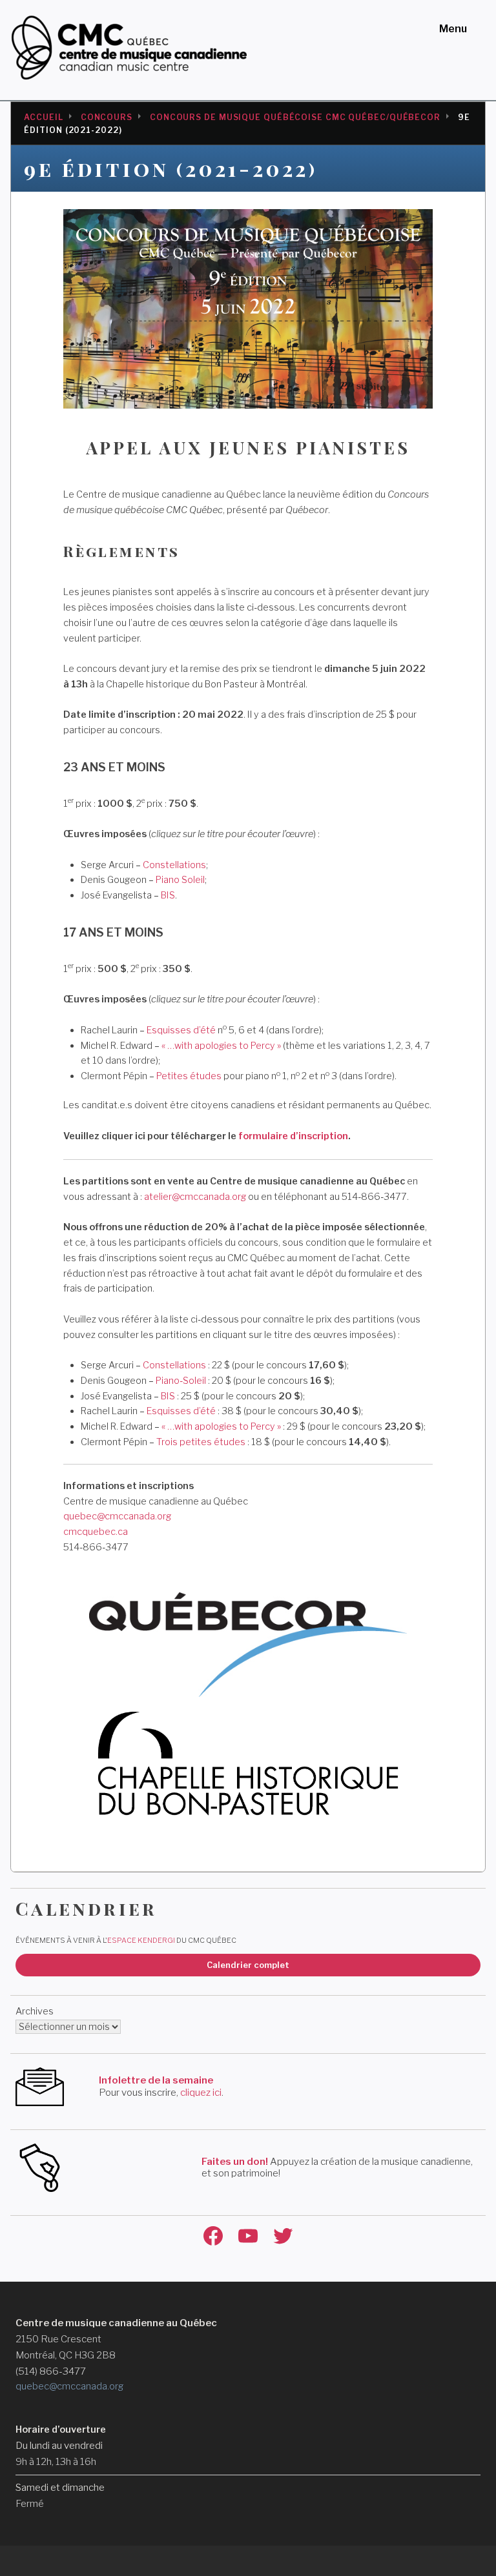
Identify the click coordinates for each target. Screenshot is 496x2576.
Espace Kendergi (141, 1940)
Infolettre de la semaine (156, 2080)
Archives (35, 2011)
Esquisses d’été (181, 1030)
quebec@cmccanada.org (117, 1516)
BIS (168, 895)
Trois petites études (201, 1442)
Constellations (174, 865)
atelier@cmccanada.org (195, 1197)
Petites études (189, 1076)
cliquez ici (201, 2093)
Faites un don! (235, 2162)
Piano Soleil (180, 880)
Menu (453, 29)
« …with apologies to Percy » (222, 1046)
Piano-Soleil (181, 1381)
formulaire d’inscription (293, 1136)
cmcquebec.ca (96, 1532)
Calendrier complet (248, 1965)
